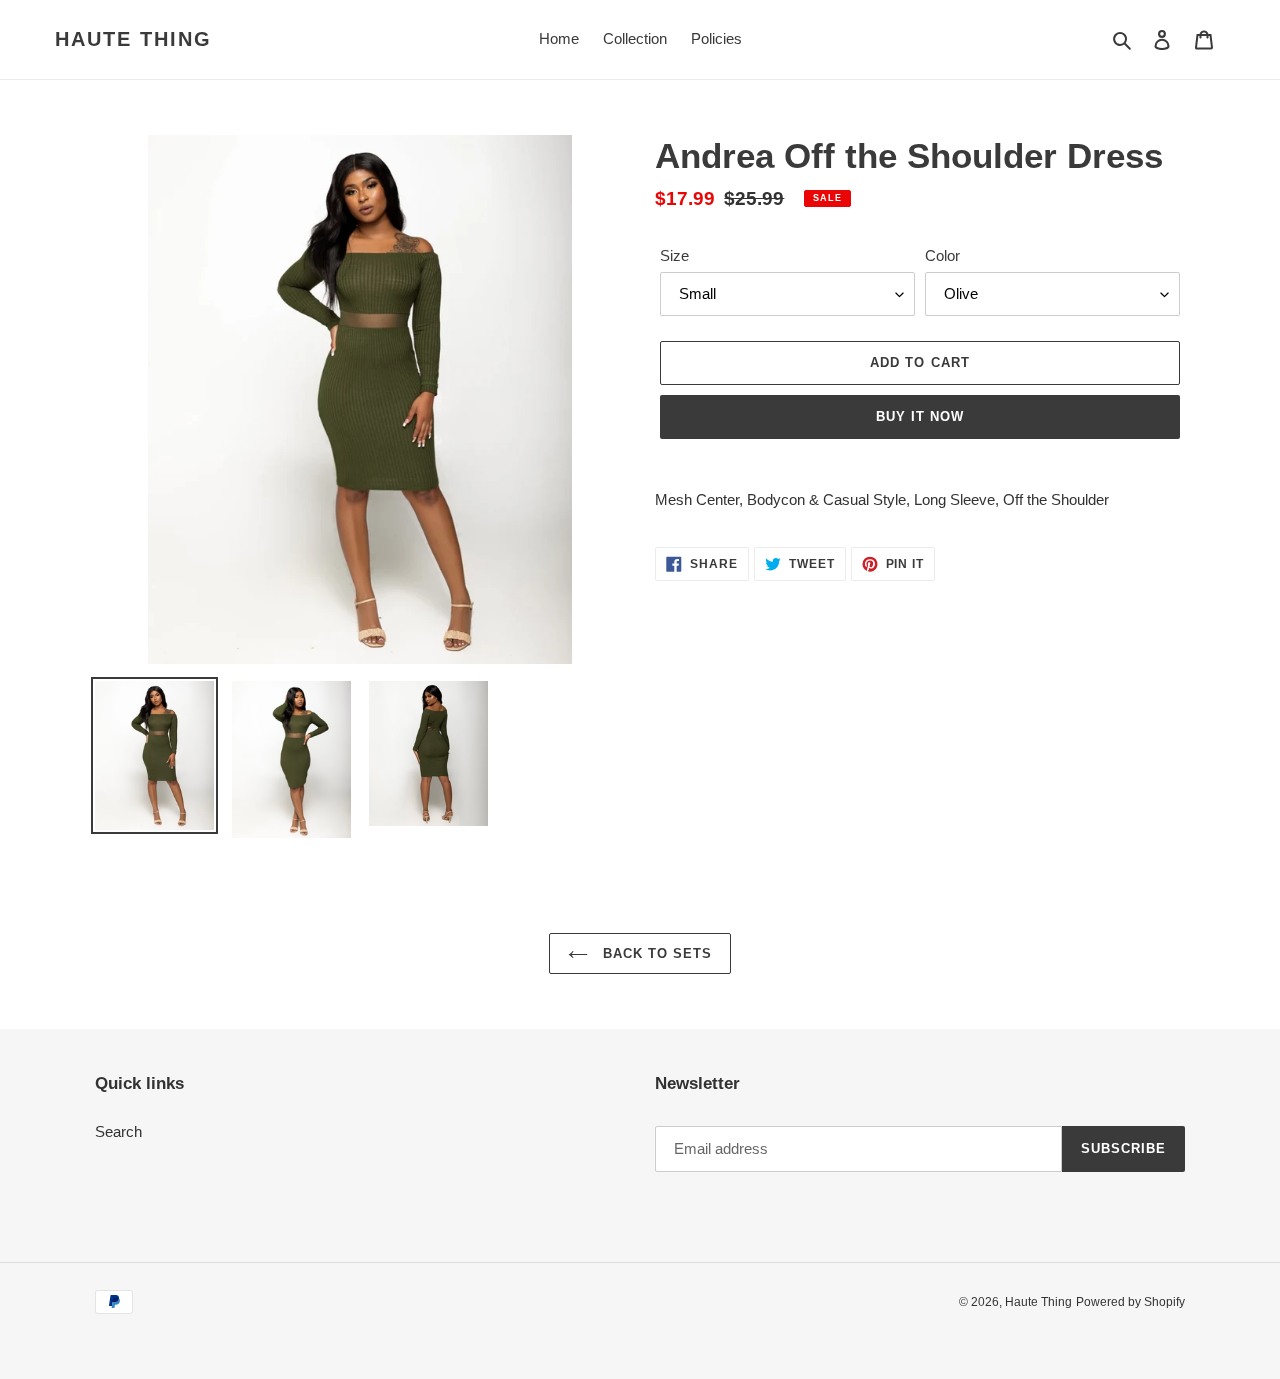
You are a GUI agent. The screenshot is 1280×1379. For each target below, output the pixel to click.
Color (942, 255)
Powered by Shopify (1130, 1302)
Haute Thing (133, 39)
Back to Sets (655, 953)
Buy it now (920, 416)
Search (118, 1131)
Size (674, 255)
